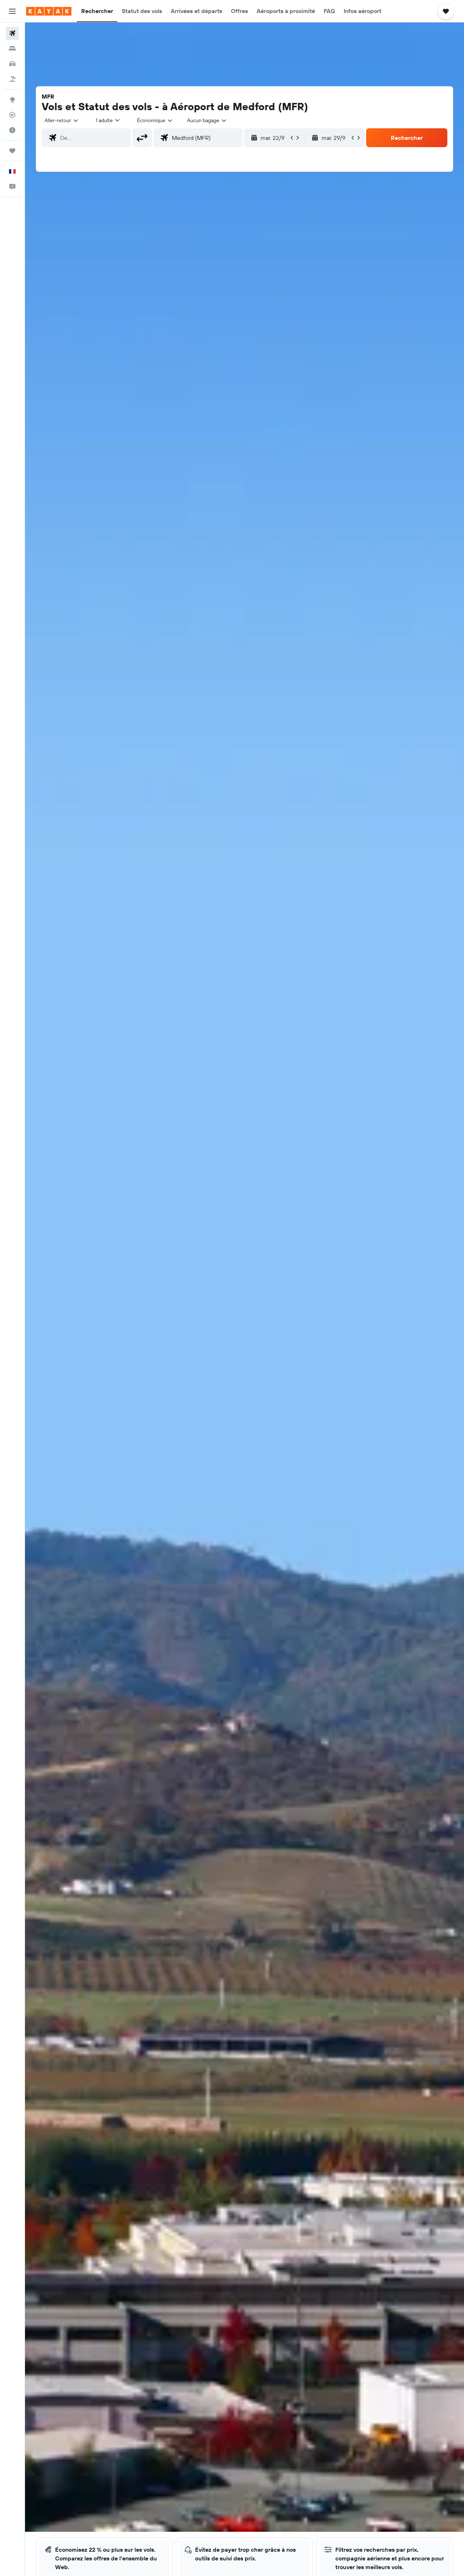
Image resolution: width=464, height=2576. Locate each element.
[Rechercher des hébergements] (12, 49)
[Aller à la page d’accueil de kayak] (49, 11)
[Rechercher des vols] (12, 33)
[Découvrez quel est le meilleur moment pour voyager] (12, 130)
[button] (12, 11)
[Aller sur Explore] (12, 100)
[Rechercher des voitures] (12, 64)
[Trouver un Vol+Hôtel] (12, 79)
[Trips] (12, 151)
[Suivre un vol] (12, 115)
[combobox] (62, 120)
